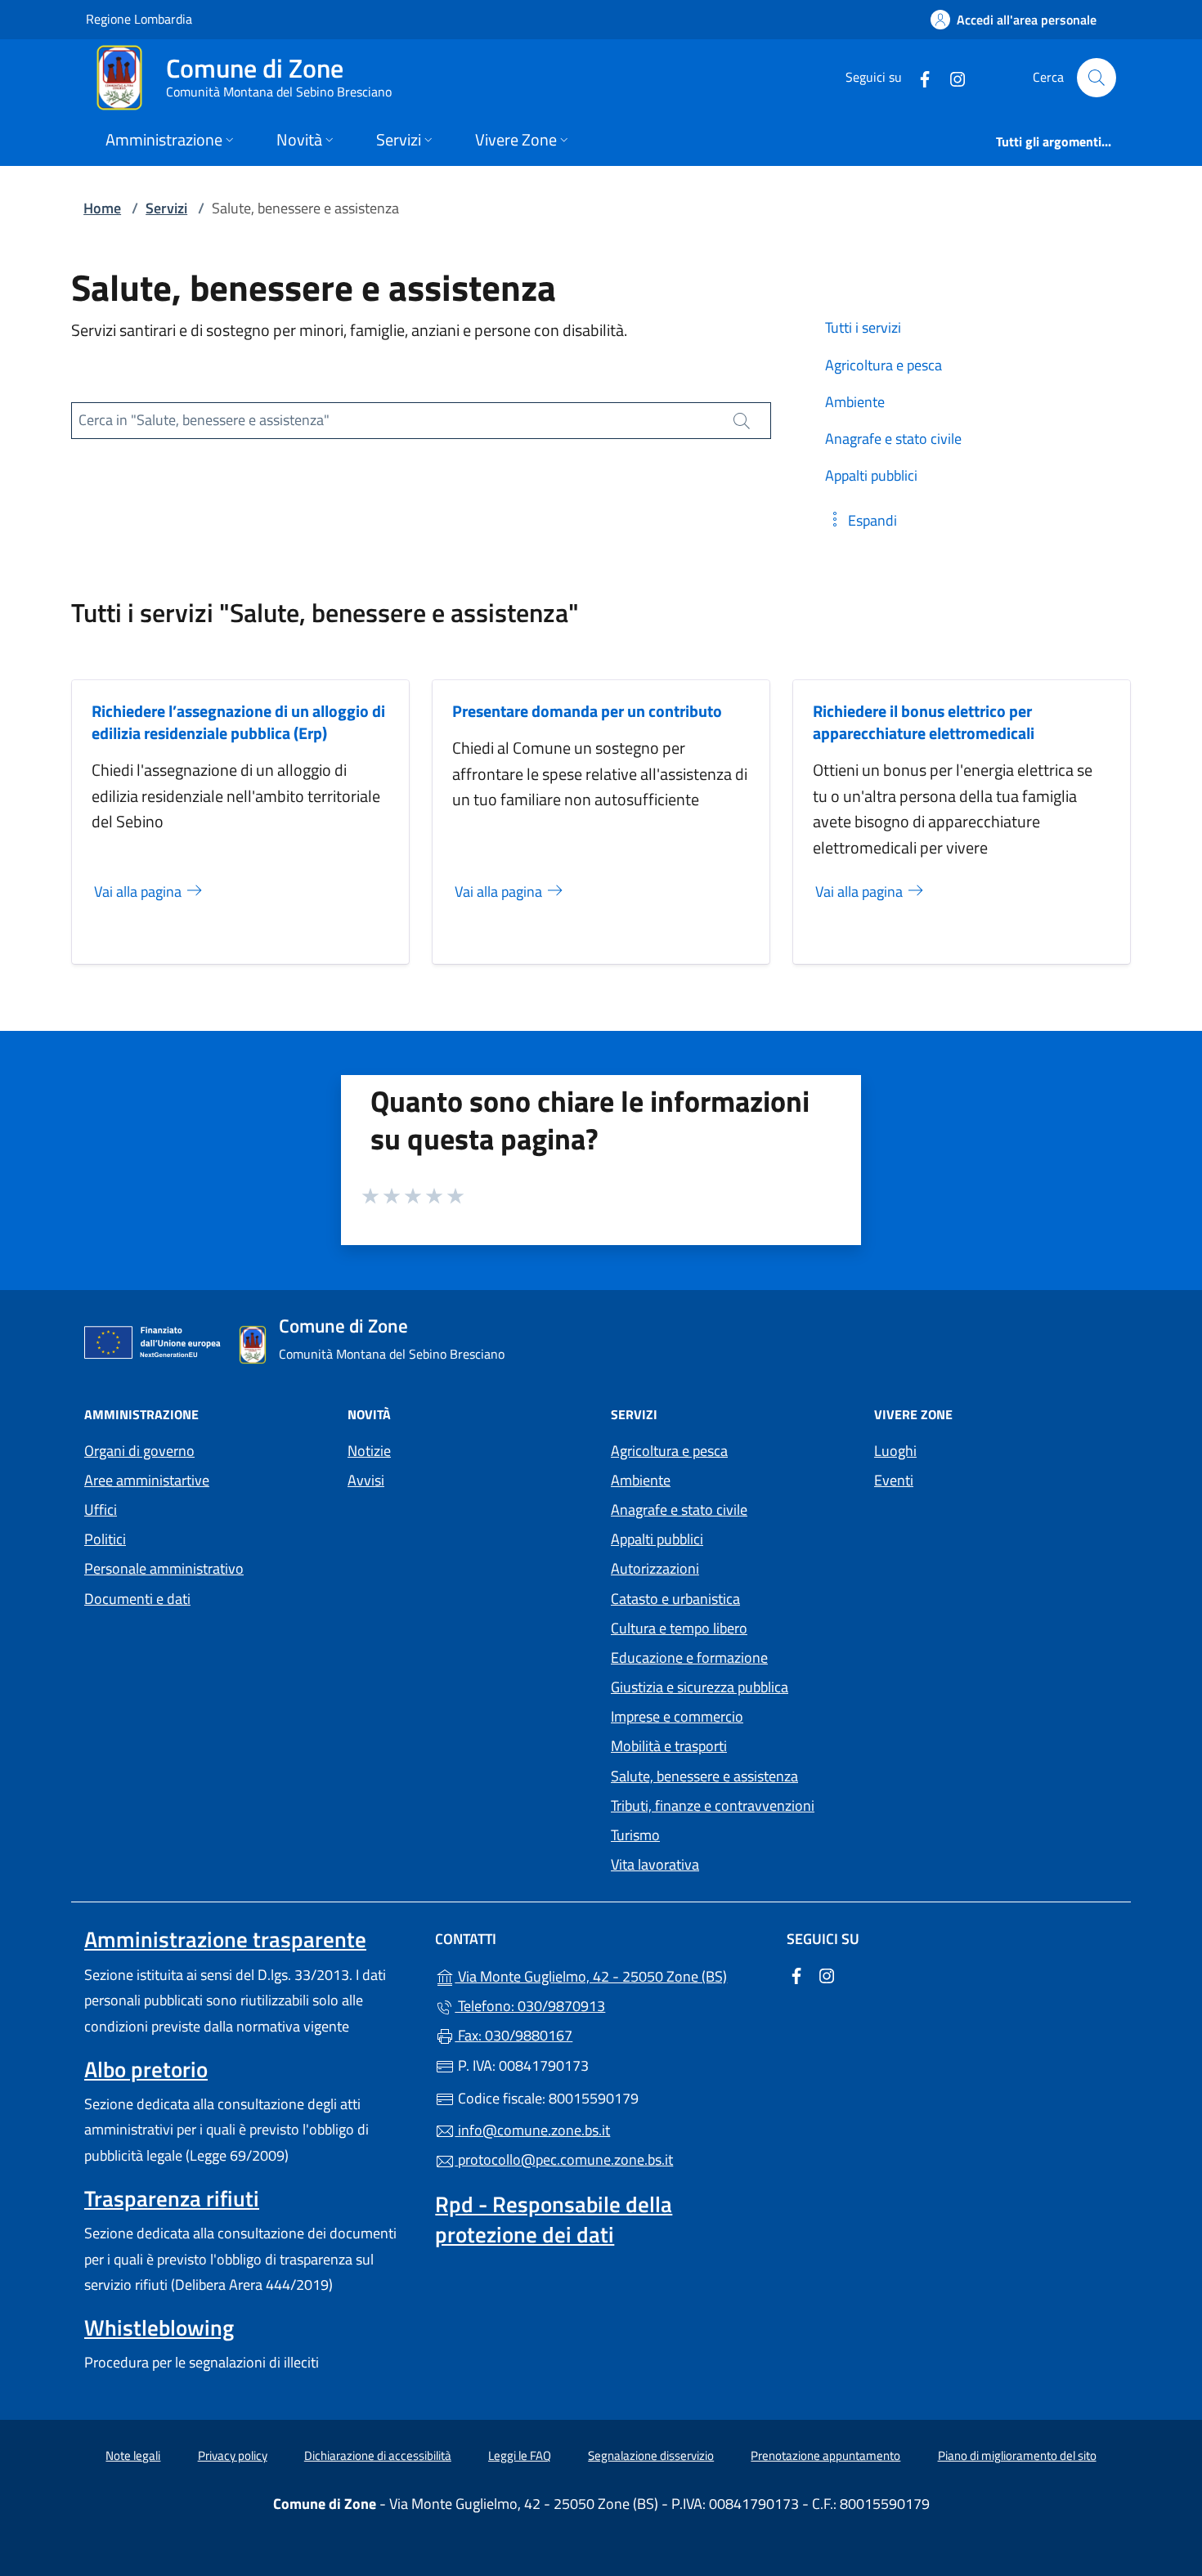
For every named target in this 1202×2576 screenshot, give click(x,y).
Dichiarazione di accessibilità (378, 2455)
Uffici (101, 1510)
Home (102, 208)
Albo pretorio (146, 2069)
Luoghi (895, 1451)
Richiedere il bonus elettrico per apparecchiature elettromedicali (924, 722)
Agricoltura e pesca (669, 1451)
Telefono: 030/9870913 (530, 2006)
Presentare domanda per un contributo (587, 711)
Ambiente (641, 1480)
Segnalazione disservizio (651, 2455)
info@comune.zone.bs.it (532, 2130)
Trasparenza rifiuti (172, 2198)
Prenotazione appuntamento (825, 2455)
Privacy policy (233, 2455)
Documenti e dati (137, 1599)
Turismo (635, 1835)
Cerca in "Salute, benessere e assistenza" (204, 420)
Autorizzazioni (655, 1568)
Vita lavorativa (655, 1864)
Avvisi (366, 1480)
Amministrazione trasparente (225, 1939)
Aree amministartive (147, 1480)
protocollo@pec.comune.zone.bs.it (564, 2159)
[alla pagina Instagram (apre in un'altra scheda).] (951, 77)
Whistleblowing (159, 2327)
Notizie (369, 1451)
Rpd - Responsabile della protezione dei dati (554, 2219)
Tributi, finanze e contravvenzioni (713, 1805)
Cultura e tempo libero (679, 1628)
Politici (105, 1539)
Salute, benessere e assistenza (704, 1776)
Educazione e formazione (689, 1658)
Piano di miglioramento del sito (1017, 2455)
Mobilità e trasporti (669, 1746)
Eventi (894, 1480)
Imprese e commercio (677, 1716)
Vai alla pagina (139, 892)
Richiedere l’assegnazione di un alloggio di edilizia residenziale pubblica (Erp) (238, 722)
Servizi (166, 208)
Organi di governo (139, 1451)
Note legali (133, 2455)
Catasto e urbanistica (675, 1599)
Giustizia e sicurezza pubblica (700, 1687)
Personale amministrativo (164, 1568)
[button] (861, 520)
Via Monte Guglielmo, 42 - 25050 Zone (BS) (610, 1975)
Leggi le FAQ (520, 2455)
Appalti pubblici (657, 1539)
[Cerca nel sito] (1097, 78)
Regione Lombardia (139, 18)
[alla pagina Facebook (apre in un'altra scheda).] (918, 77)
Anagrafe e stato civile (679, 1510)
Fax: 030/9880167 (514, 2035)
